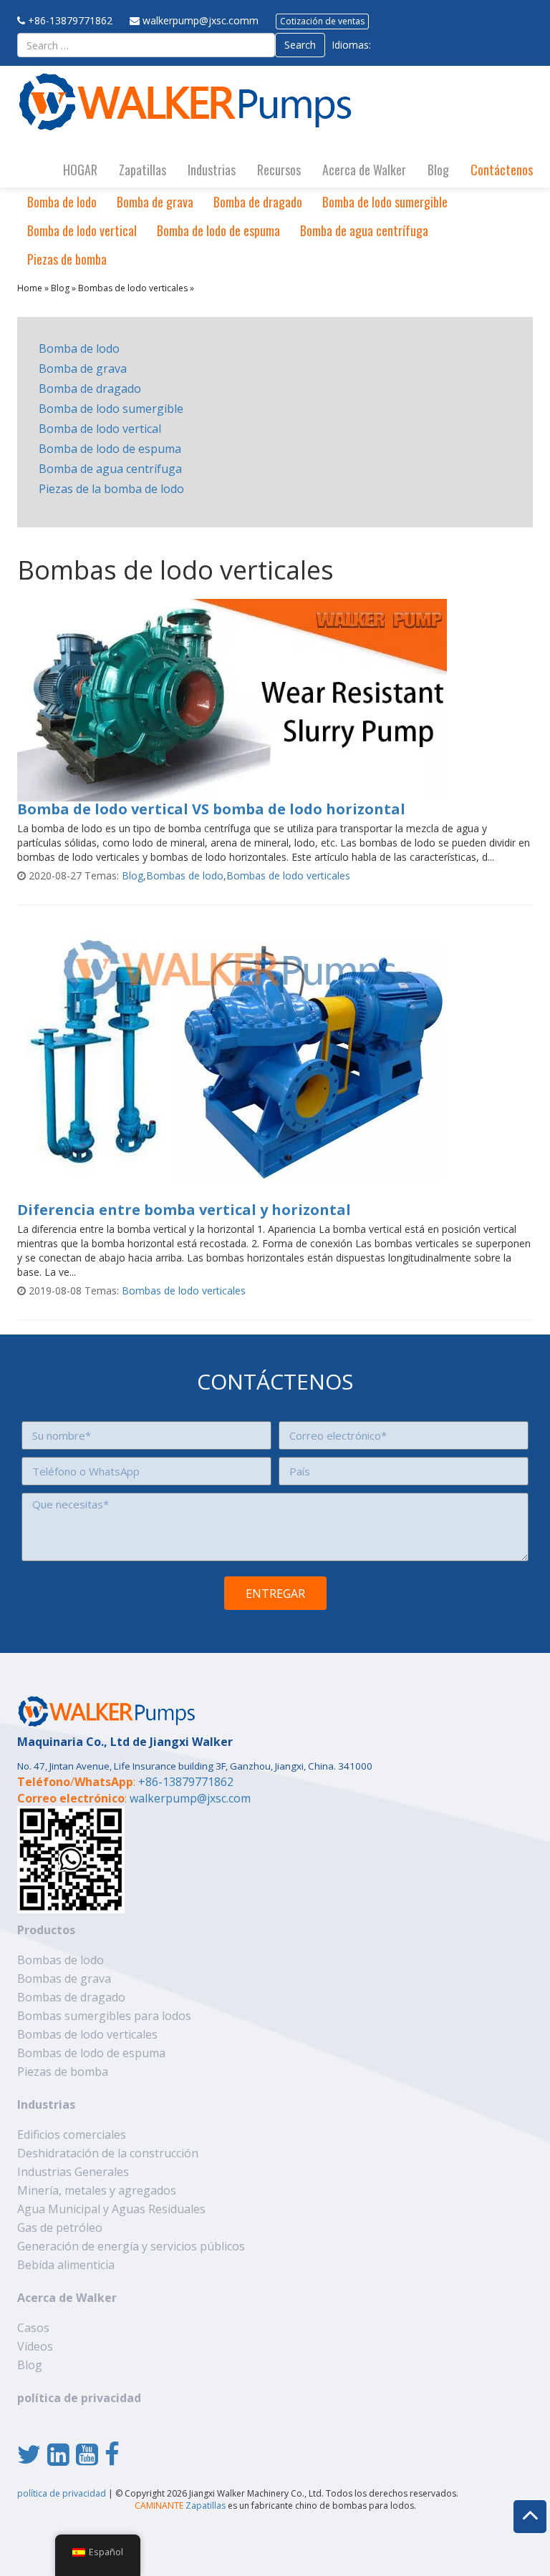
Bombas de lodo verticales (133, 288)
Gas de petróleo (60, 2228)
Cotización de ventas (322, 21)
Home (30, 288)
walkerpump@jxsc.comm (201, 20)
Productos (46, 1930)
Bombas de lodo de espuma (91, 2053)
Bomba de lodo (62, 202)
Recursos (279, 170)
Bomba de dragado (258, 202)
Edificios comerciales (72, 2135)
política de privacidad (79, 2398)
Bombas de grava (64, 1979)
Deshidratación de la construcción (108, 2153)
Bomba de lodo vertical (82, 230)
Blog (438, 170)
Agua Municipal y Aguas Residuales (111, 2209)
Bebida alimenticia (66, 2265)
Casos (33, 2328)
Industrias (212, 170)
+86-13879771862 (70, 20)
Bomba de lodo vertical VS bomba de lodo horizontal (211, 809)
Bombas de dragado (71, 1997)
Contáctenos (502, 170)
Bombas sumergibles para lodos (104, 2016)
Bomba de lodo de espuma (218, 230)
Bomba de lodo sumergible (385, 202)
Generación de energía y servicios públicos (131, 2246)
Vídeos (35, 2346)
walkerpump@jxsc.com (190, 1798)
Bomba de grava (155, 202)
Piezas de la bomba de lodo (111, 489)
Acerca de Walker (364, 170)
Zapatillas (143, 170)
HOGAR (80, 170)
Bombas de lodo (185, 875)
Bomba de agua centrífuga (364, 230)
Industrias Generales (73, 2172)
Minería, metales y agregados (97, 2190)
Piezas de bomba (67, 259)
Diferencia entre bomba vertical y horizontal (184, 1210)
